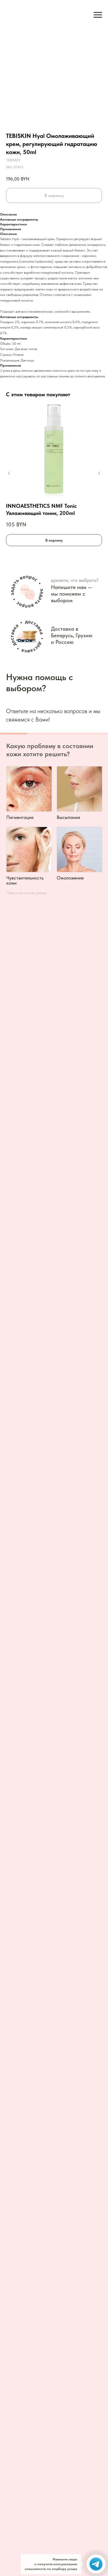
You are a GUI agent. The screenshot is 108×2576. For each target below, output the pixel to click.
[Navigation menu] (98, 15)
